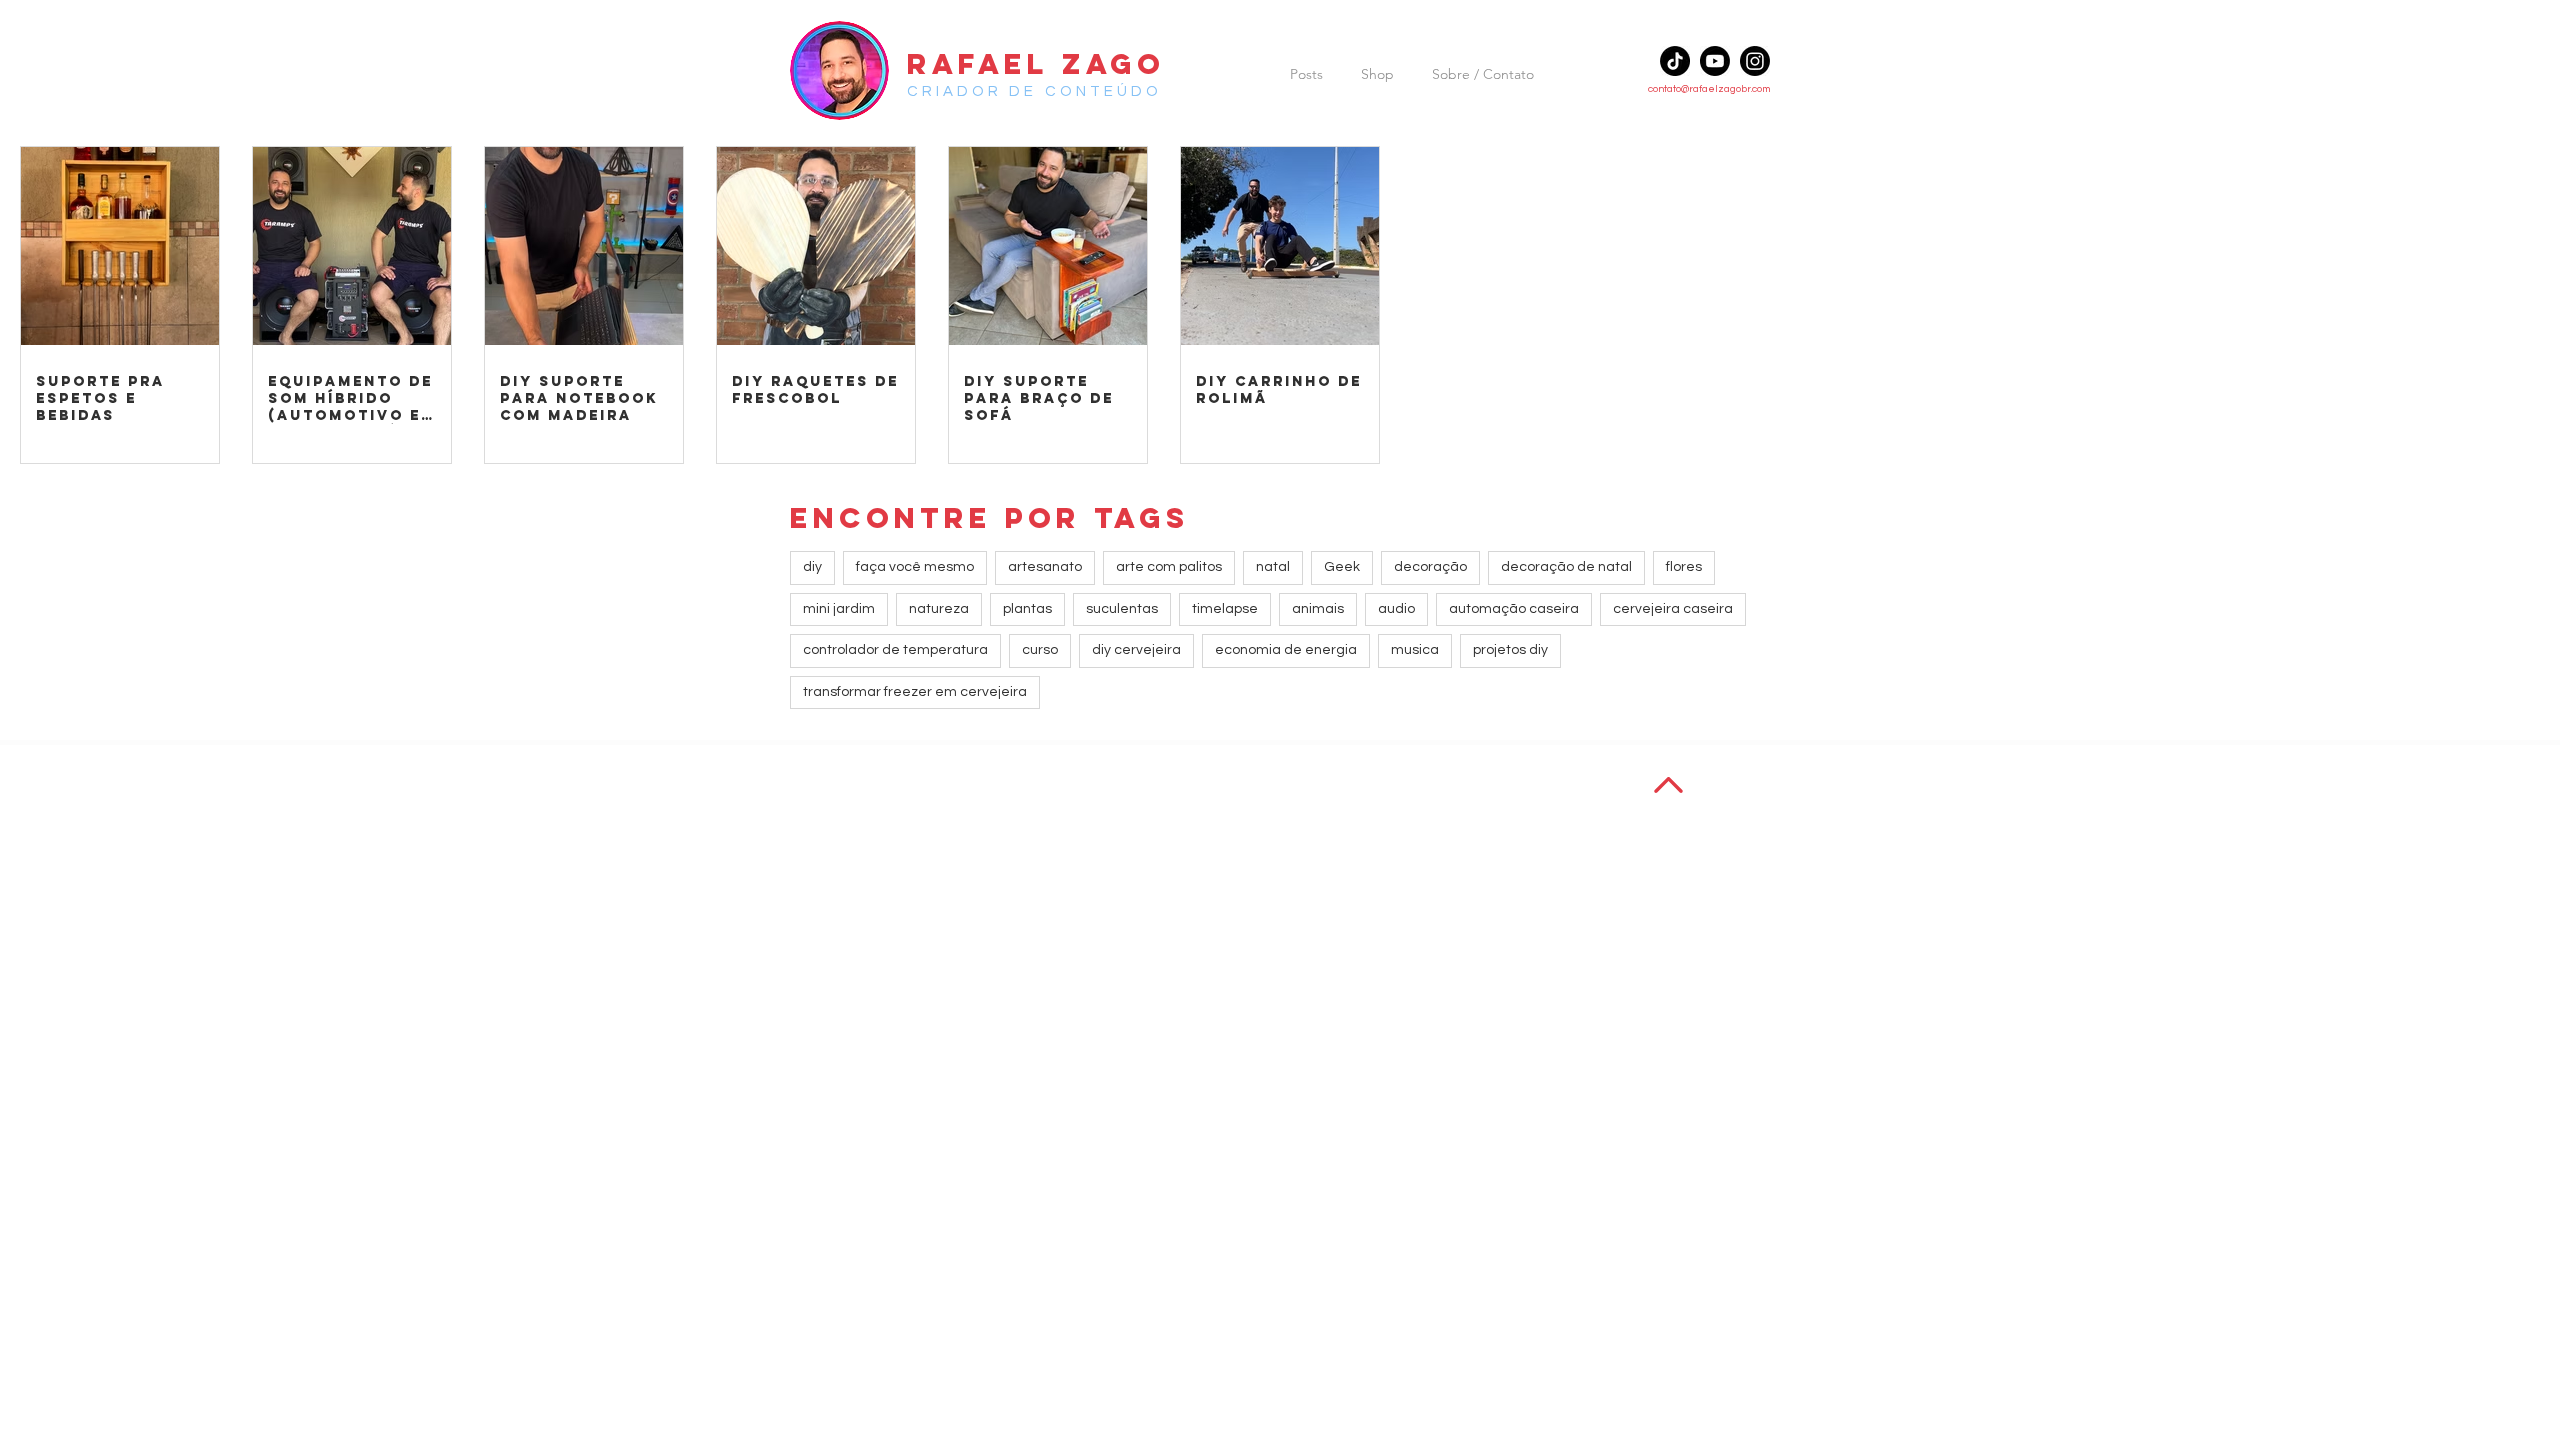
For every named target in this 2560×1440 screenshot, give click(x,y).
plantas (1027, 609)
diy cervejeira (1136, 650)
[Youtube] (1715, 61)
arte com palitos (1169, 567)
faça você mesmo (915, 567)
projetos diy (1510, 650)
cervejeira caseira (1673, 609)
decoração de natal (1566, 567)
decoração (1430, 567)
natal (1273, 567)
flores (1684, 567)
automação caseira (1514, 609)
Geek (1342, 567)
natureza (939, 609)
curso (1040, 650)
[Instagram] (1755, 61)
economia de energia (1286, 650)
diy (812, 567)
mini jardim (839, 609)
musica (1415, 650)
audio (1396, 609)
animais (1318, 609)
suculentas (1122, 609)
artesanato (1045, 567)
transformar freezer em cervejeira (915, 692)
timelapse (1225, 609)
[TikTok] (1675, 61)
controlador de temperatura (895, 650)
